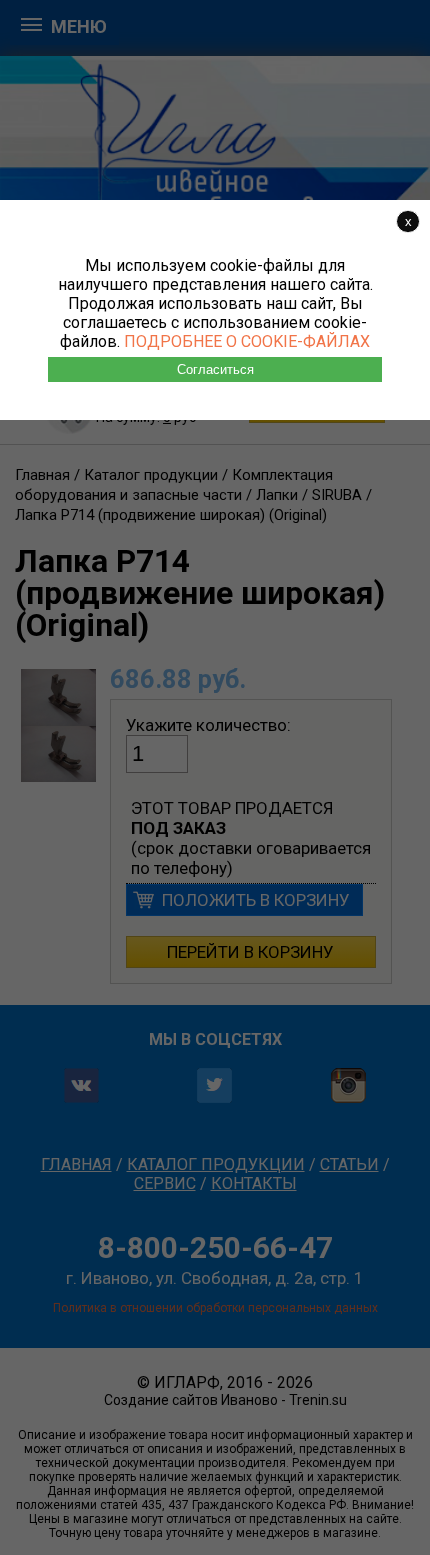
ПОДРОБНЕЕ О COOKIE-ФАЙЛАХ (247, 341)
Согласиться (215, 369)
